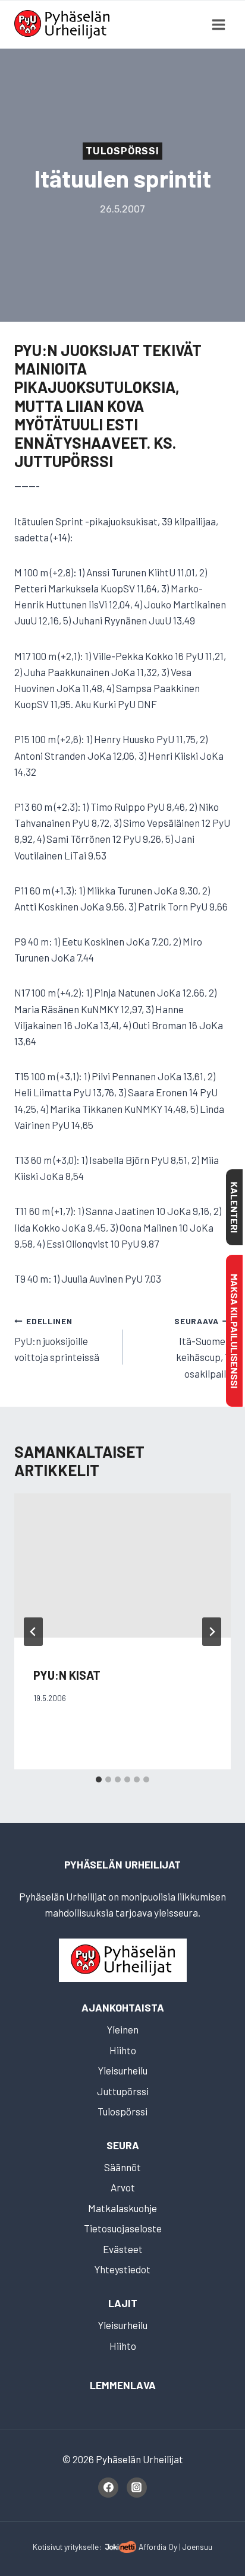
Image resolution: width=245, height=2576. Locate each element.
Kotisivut (48, 2547)
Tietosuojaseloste (123, 2228)
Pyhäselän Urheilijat (122, 1864)
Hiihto (123, 2050)
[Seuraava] (212, 1632)
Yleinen (123, 2029)
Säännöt (122, 2167)
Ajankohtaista (123, 2007)
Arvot (123, 2187)
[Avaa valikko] (218, 24)
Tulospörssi (122, 151)
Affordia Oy (158, 2547)
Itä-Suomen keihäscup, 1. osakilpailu (202, 1348)
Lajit (123, 2303)
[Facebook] (108, 2488)
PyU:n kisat (67, 1675)
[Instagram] (137, 2488)
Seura (123, 2145)
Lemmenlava (123, 2385)
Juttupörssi (123, 2091)
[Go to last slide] (33, 1632)
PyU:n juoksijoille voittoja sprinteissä (57, 1340)
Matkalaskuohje (122, 2208)
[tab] (99, 1779)
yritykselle (81, 2547)
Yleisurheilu (123, 2070)
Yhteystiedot (122, 2269)
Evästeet (123, 2249)
